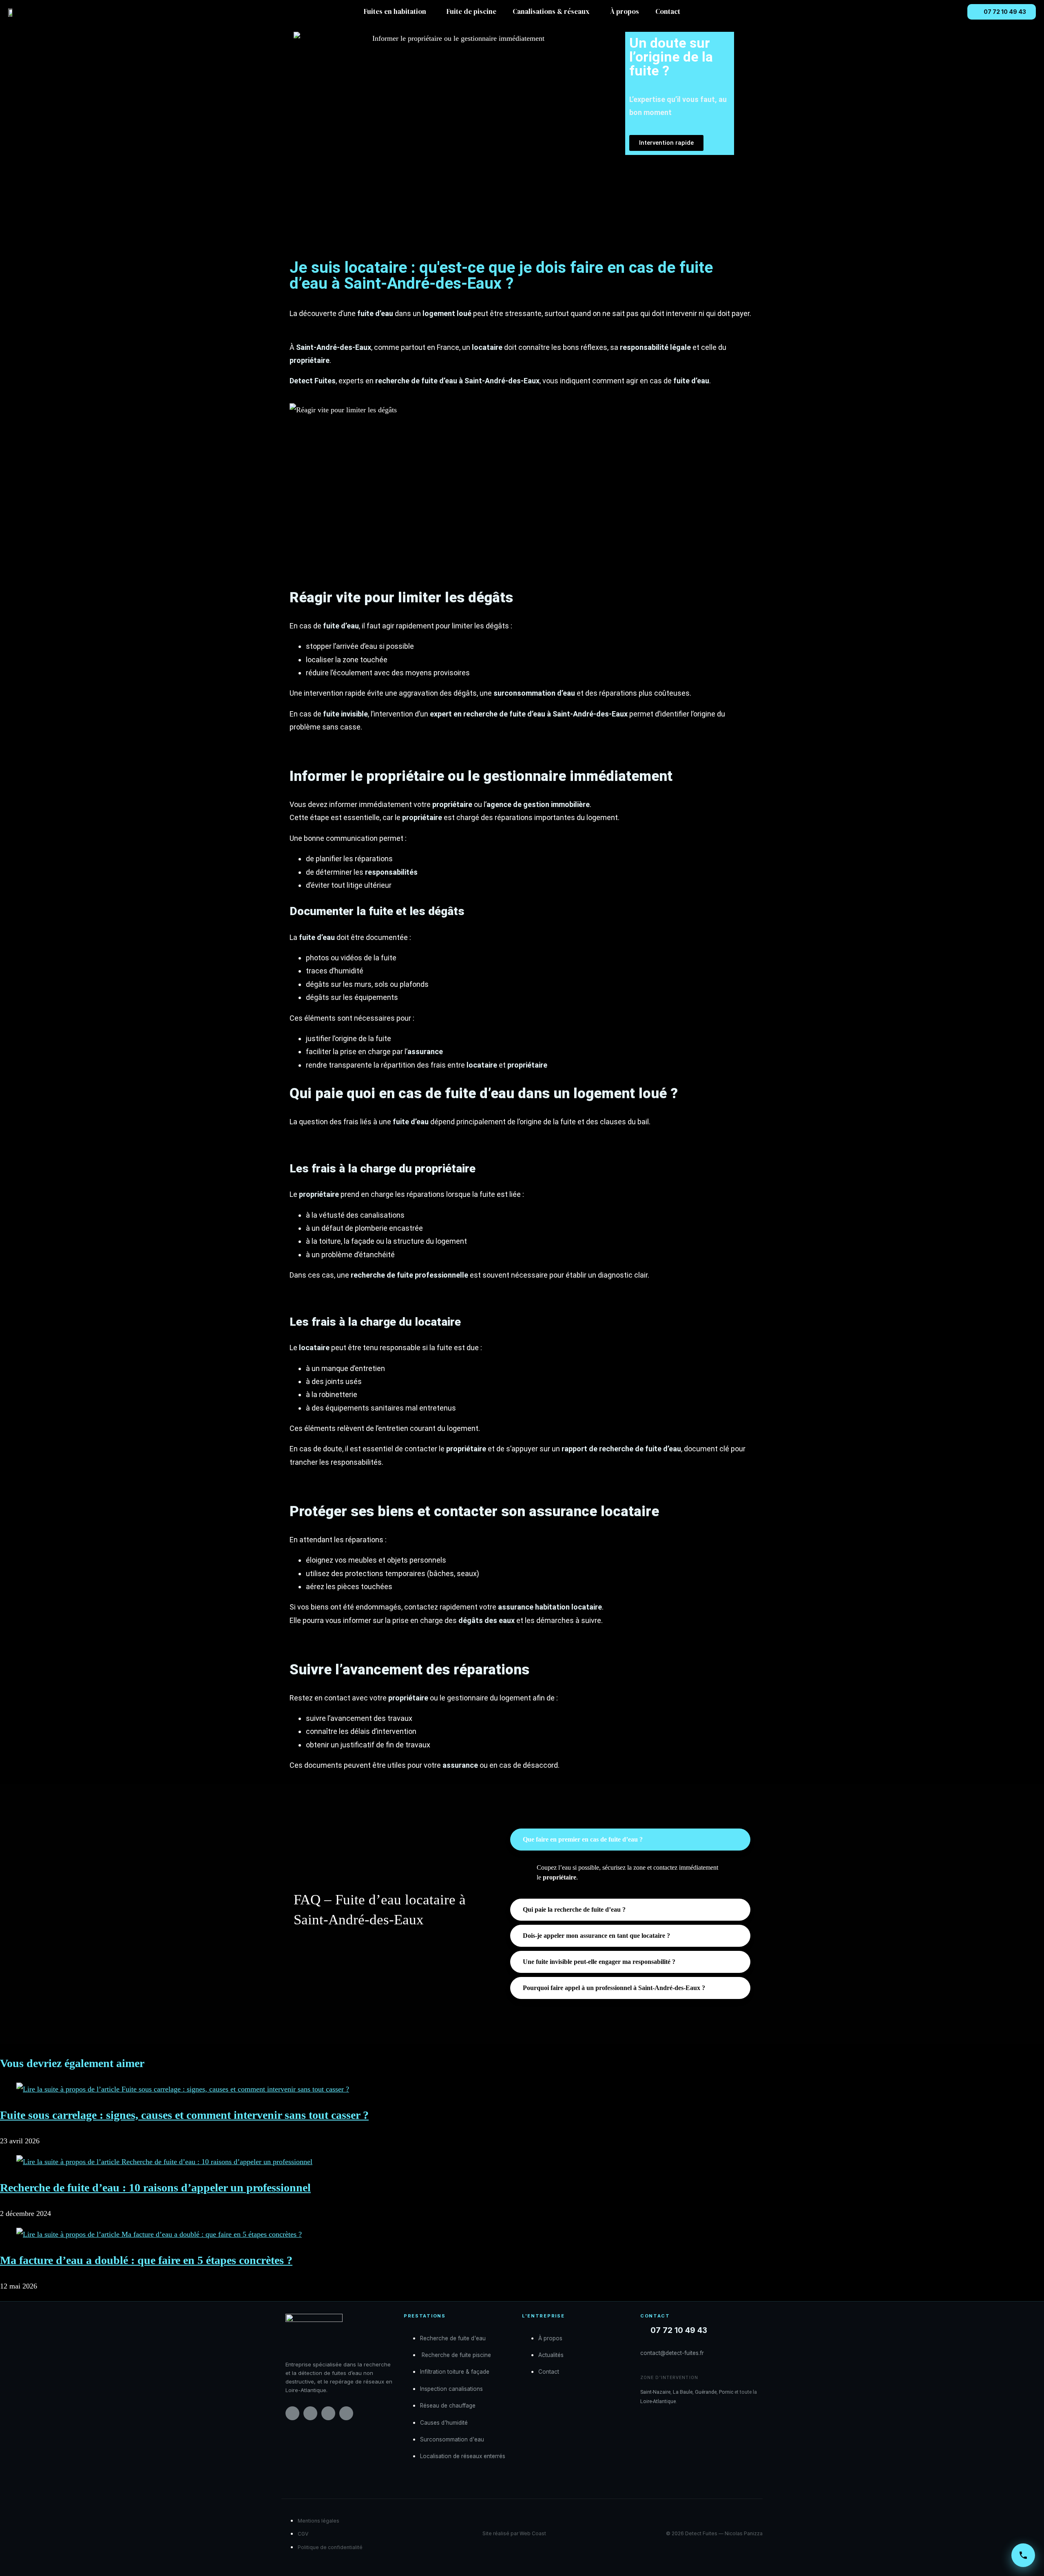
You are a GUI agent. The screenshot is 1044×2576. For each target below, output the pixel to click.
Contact (668, 12)
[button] (397, 12)
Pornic (726, 2392)
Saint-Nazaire (655, 2392)
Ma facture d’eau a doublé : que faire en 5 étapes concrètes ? (146, 2260)
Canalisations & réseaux (551, 12)
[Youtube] (346, 2413)
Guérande (706, 2392)
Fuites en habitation (395, 12)
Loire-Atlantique (658, 2401)
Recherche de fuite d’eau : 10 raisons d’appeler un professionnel (155, 2188)
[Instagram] (310, 2413)
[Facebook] (292, 2413)
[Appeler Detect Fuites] (1023, 2555)
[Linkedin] (328, 2413)
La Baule (683, 2392)
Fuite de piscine (471, 12)
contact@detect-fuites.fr (672, 2353)
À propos (625, 12)
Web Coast (533, 2533)
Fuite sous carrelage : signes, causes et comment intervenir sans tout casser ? (184, 2115)
